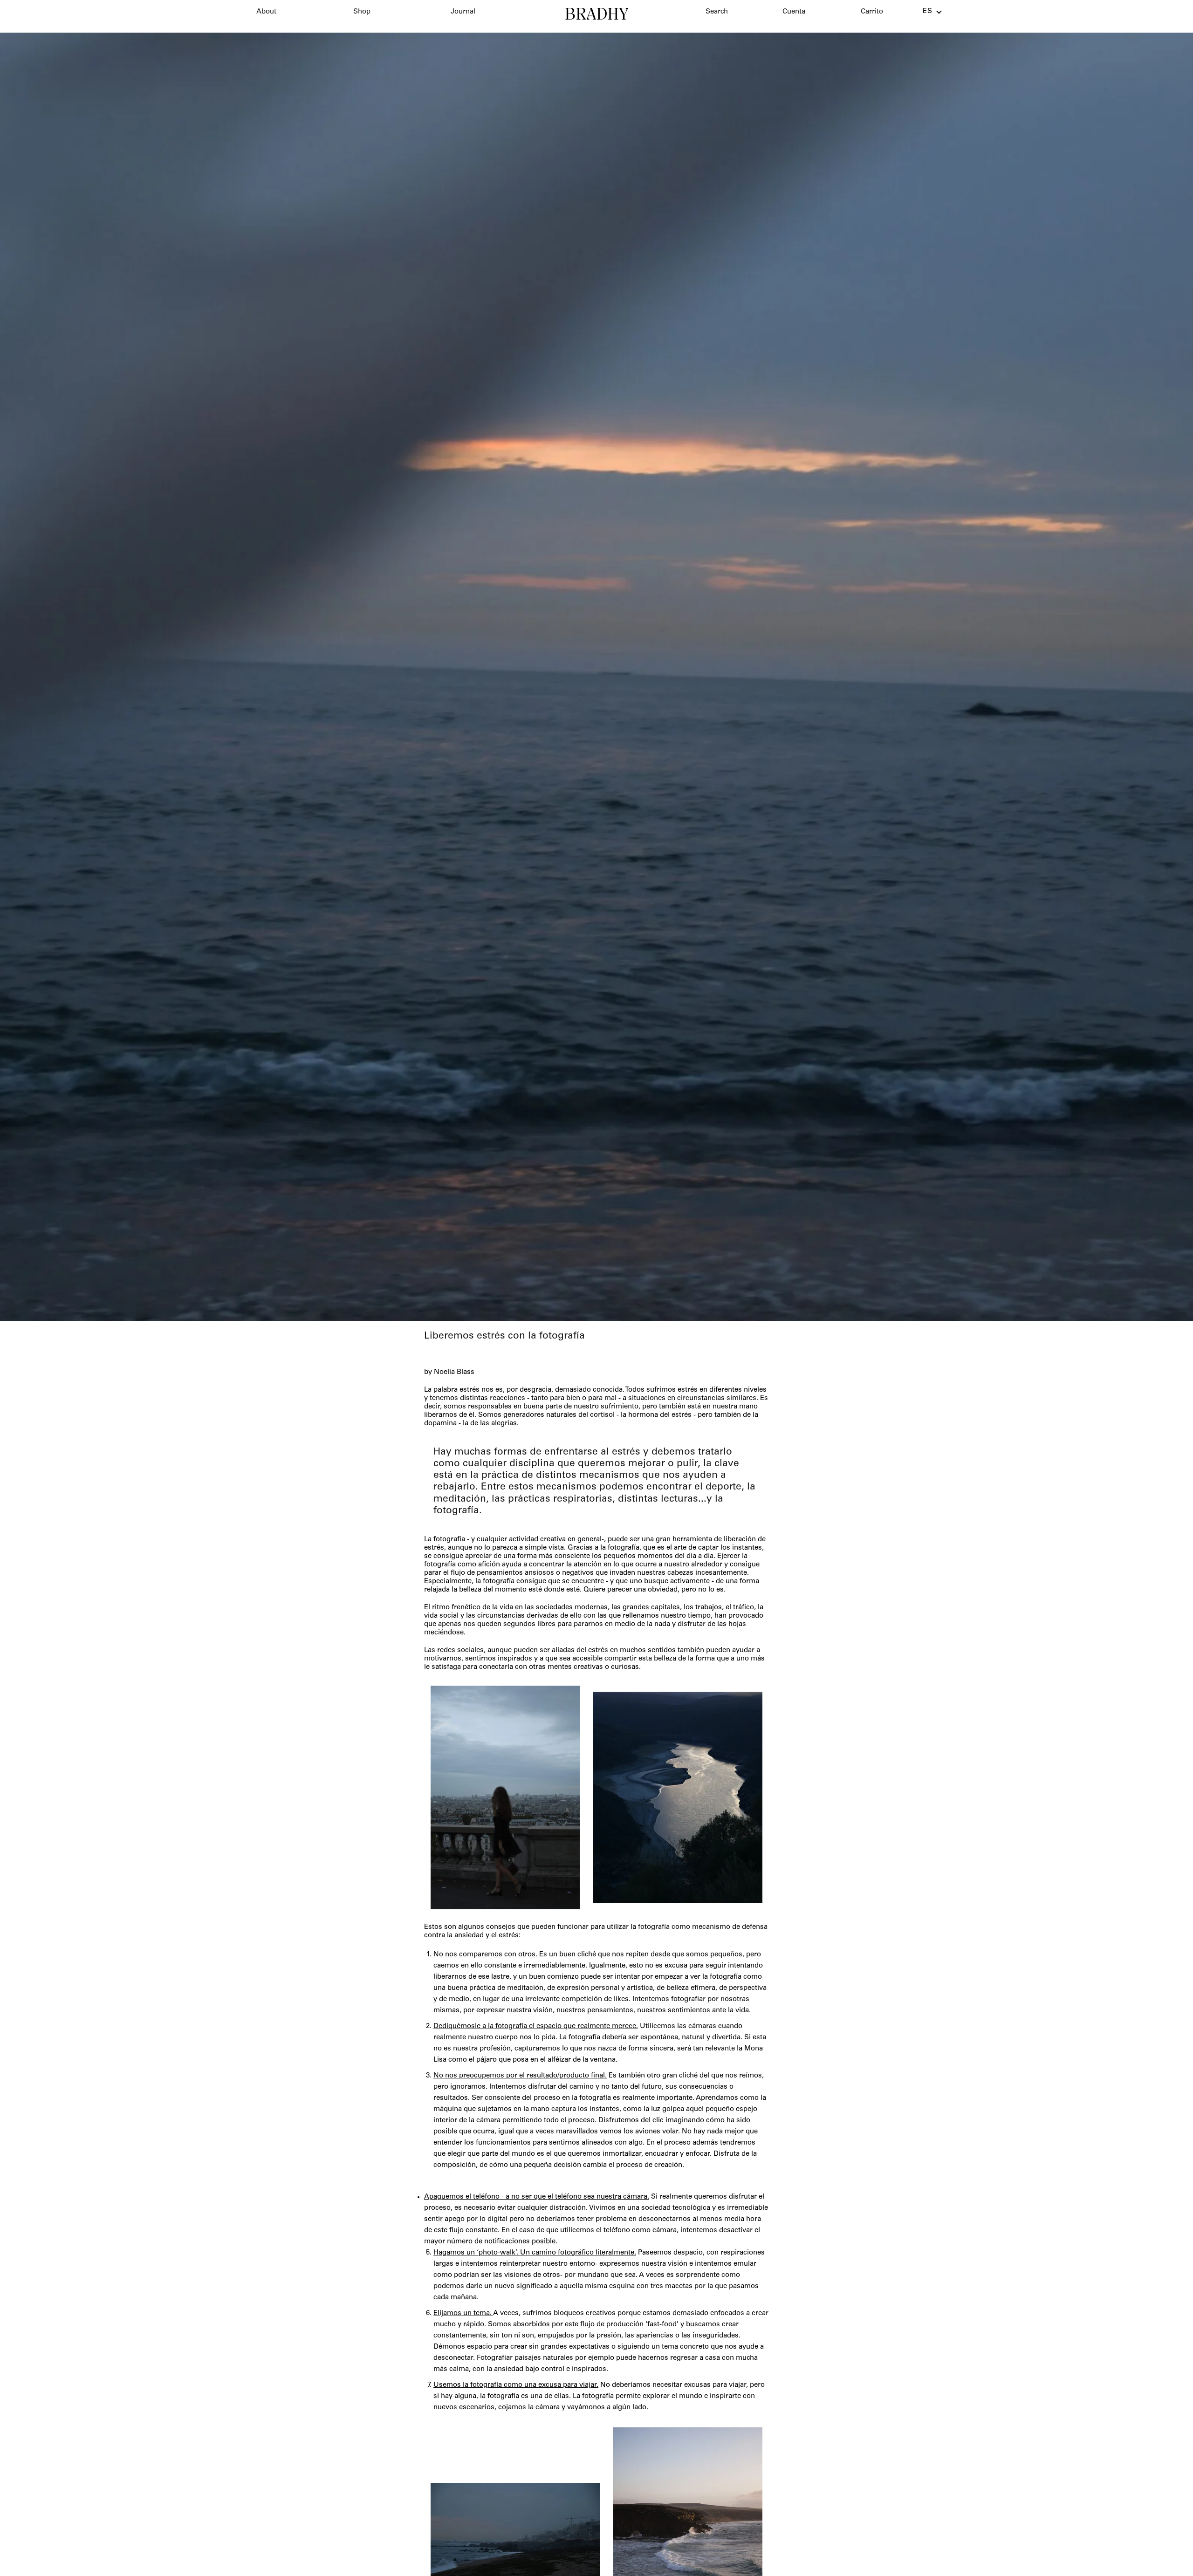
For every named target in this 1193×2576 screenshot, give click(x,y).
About (266, 12)
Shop (362, 12)
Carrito (872, 12)
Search (717, 12)
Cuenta (794, 12)
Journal (463, 12)
